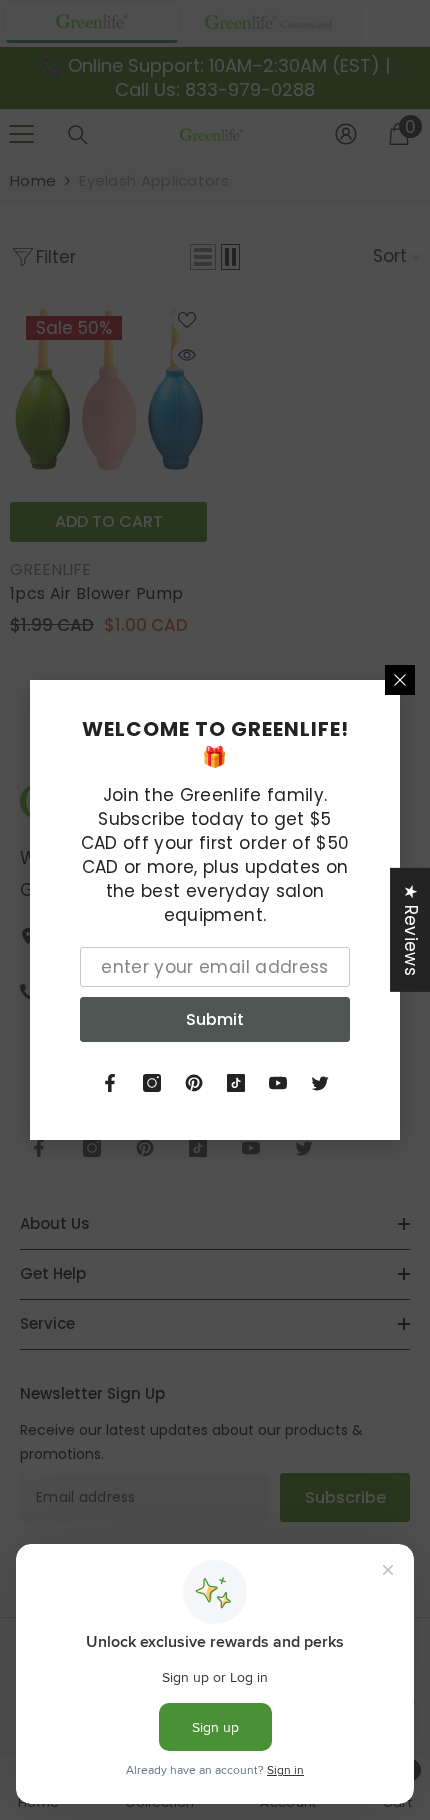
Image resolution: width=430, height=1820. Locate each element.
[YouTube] (278, 1083)
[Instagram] (152, 1083)
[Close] (400, 680)
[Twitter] (320, 1083)
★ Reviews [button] (411, 930)
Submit (215, 1019)
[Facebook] (110, 1083)
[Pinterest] (194, 1083)
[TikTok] (236, 1083)
